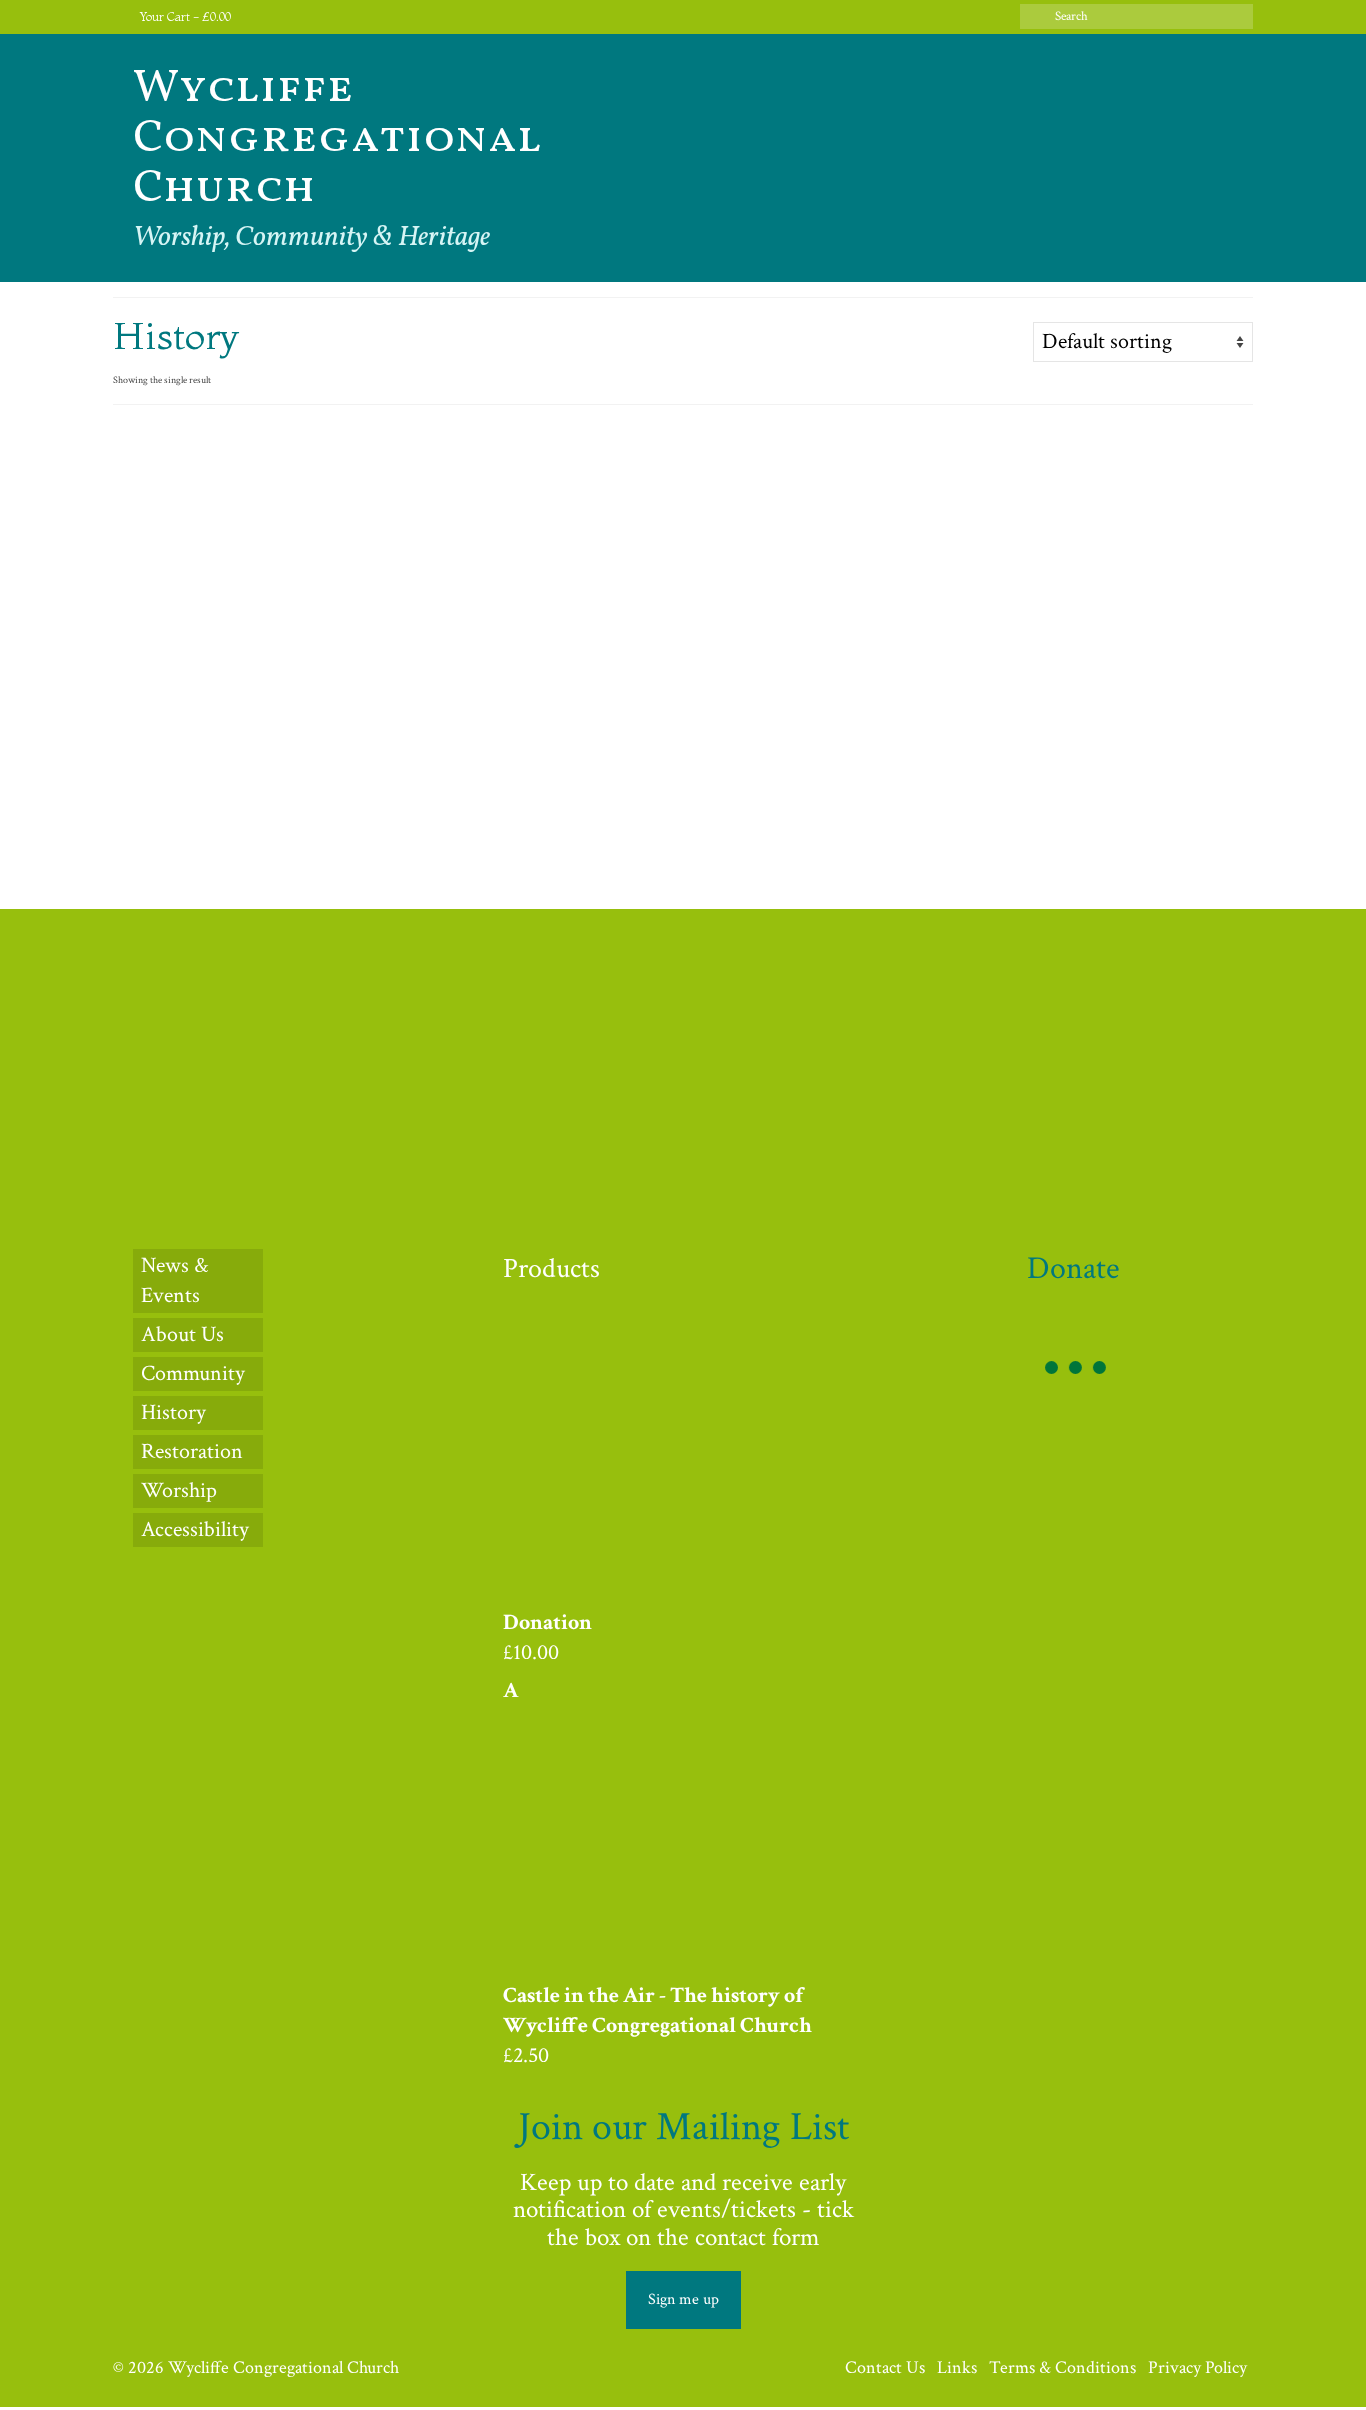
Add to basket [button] (248, 839)
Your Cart (184, 16)
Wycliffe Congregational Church (337, 139)
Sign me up (683, 2299)
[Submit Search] (1035, 16)
